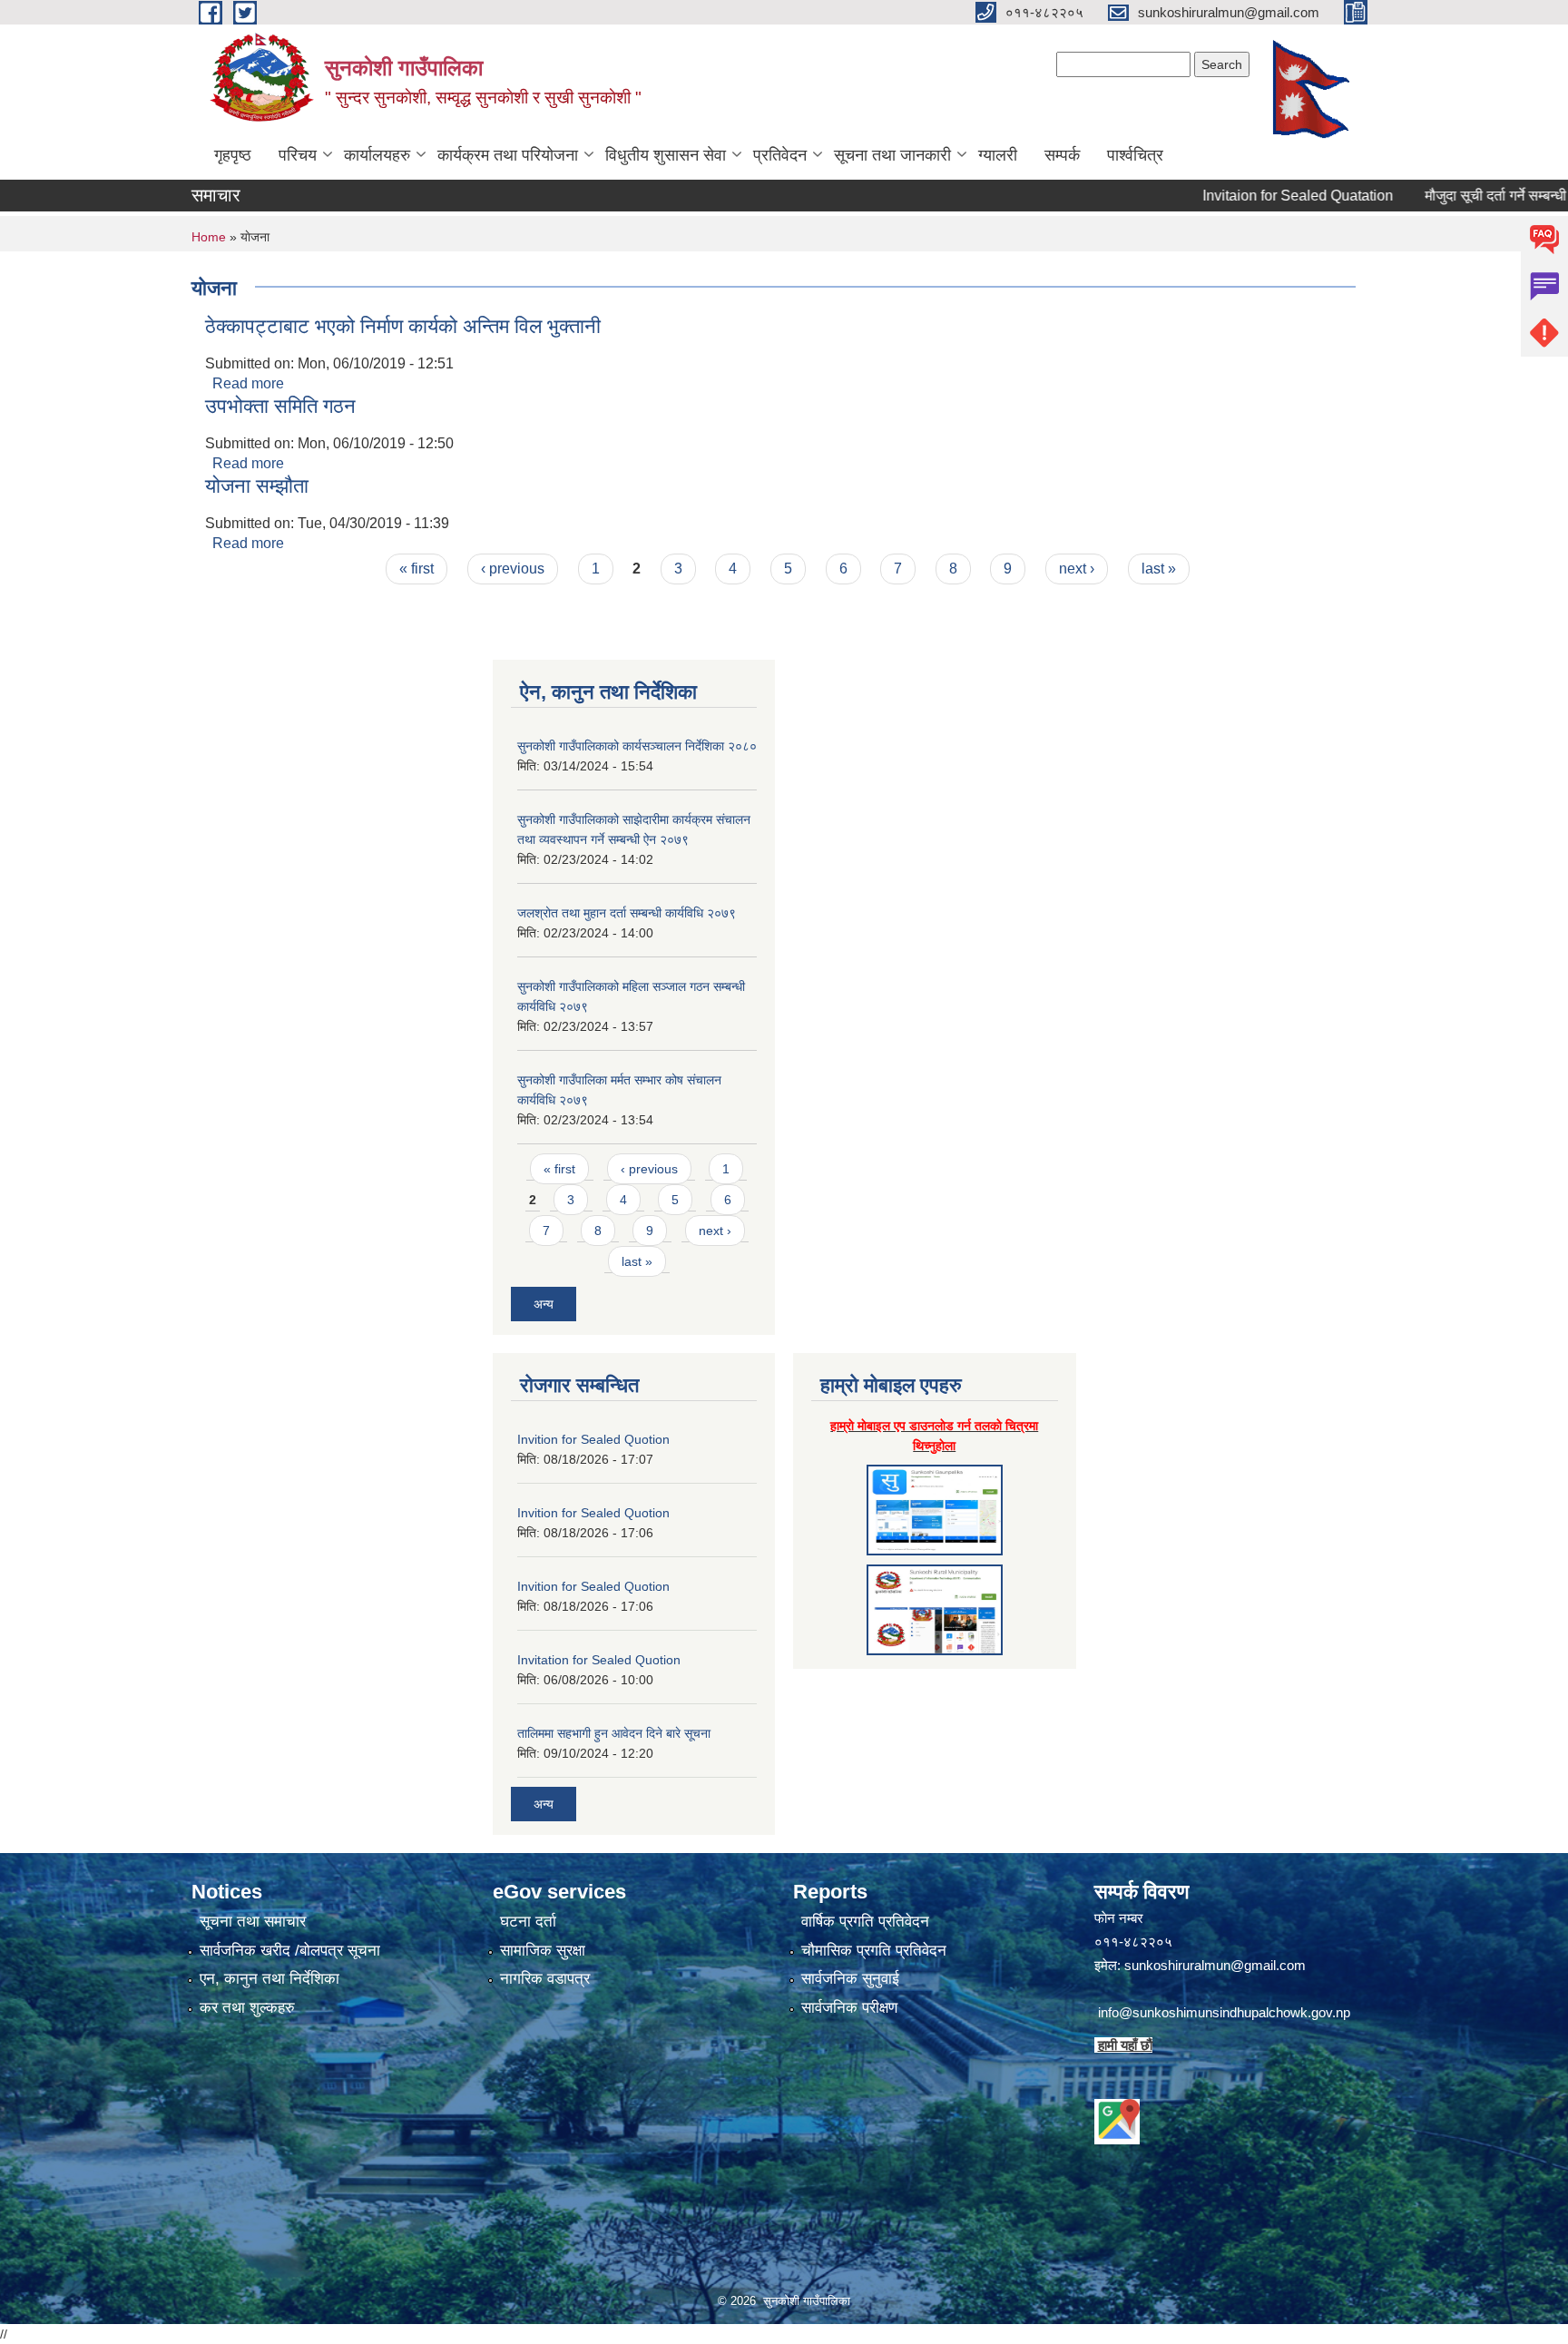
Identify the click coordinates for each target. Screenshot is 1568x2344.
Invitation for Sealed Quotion (599, 1660)
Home (209, 237)
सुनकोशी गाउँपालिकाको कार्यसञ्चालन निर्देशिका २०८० (637, 746)
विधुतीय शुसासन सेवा (666, 155)
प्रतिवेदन (780, 155)
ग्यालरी (998, 155)
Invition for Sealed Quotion (593, 1439)
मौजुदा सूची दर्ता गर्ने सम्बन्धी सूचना (1467, 196)
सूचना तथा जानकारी (892, 155)
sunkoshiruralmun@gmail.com (1215, 1965)
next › (1077, 569)
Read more (248, 383)
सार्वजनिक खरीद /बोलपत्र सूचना (290, 1951)
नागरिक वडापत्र (545, 1979)
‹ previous (513, 569)
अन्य (544, 1304)
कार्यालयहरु (377, 155)
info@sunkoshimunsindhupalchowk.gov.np (1224, 2012)
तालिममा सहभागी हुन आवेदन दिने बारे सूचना (614, 1733)
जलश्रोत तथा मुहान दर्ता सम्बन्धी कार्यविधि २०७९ (627, 913)
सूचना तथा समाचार (253, 1922)
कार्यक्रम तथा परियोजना (508, 155)
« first (416, 569)
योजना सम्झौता (257, 486)
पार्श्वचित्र (1135, 155)
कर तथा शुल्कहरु (247, 2008)
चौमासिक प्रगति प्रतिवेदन (874, 1951)
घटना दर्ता (528, 1922)
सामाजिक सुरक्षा (543, 1951)
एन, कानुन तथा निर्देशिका (269, 1979)
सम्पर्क (1062, 155)
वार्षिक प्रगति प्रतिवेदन (865, 1922)
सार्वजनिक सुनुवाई (850, 1979)
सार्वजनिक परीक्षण (849, 2008)
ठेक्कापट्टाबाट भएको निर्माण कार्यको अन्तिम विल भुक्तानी (403, 326)
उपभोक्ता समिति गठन (280, 406)
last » (1159, 569)
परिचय (298, 155)
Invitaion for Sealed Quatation (1252, 196)
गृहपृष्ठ (233, 155)
